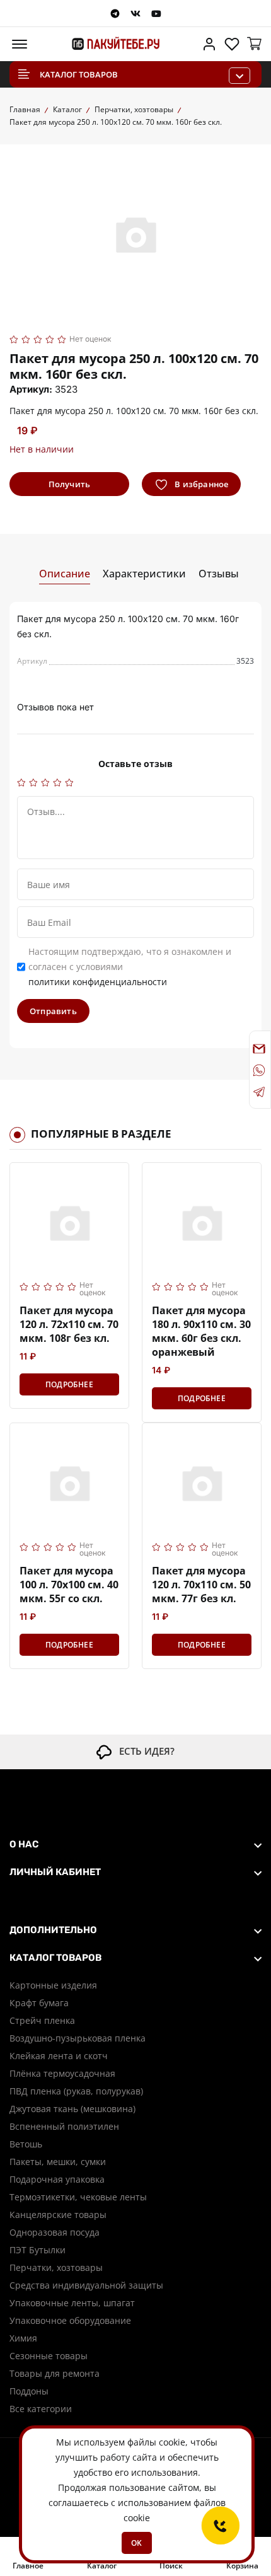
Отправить (53, 1011)
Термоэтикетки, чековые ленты (78, 2197)
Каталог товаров (79, 74)
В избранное (200, 484)
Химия (23, 2338)
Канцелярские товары (58, 2215)
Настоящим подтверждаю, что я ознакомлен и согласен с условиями (130, 967)
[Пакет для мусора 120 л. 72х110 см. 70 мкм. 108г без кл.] (69, 1222)
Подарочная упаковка (57, 2179)
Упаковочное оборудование (70, 2320)
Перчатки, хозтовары (134, 109)
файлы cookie (156, 2442)
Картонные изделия (53, 1985)
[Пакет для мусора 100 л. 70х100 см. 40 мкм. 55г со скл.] (69, 1482)
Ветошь (26, 2144)
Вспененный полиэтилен (64, 2126)
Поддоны (29, 2391)
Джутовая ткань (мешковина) (72, 2109)
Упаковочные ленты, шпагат (72, 2303)
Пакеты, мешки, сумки (58, 2162)
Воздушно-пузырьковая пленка (78, 2038)
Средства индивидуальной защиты (86, 2285)
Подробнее (69, 1384)
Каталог (67, 109)
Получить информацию (69, 487)
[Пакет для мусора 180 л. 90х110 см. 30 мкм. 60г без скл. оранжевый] (202, 1222)
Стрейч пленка (42, 2020)
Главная (25, 109)
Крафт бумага (39, 2003)
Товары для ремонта (55, 2373)
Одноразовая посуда (55, 2232)
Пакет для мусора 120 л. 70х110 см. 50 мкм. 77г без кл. (201, 1585)
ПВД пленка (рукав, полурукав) (76, 2091)
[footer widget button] (135, 1844)
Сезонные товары (49, 2356)
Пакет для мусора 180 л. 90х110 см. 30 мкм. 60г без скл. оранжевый (201, 1331)
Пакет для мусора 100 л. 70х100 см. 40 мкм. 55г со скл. (69, 1585)
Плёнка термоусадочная (62, 2073)
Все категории (41, 2409)
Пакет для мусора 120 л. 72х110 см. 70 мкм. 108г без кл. (69, 1324)
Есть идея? (143, 1751)
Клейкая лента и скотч (59, 2056)
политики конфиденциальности (98, 982)
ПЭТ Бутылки (37, 2250)
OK (136, 2543)
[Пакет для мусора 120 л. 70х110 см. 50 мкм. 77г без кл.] (202, 1482)
